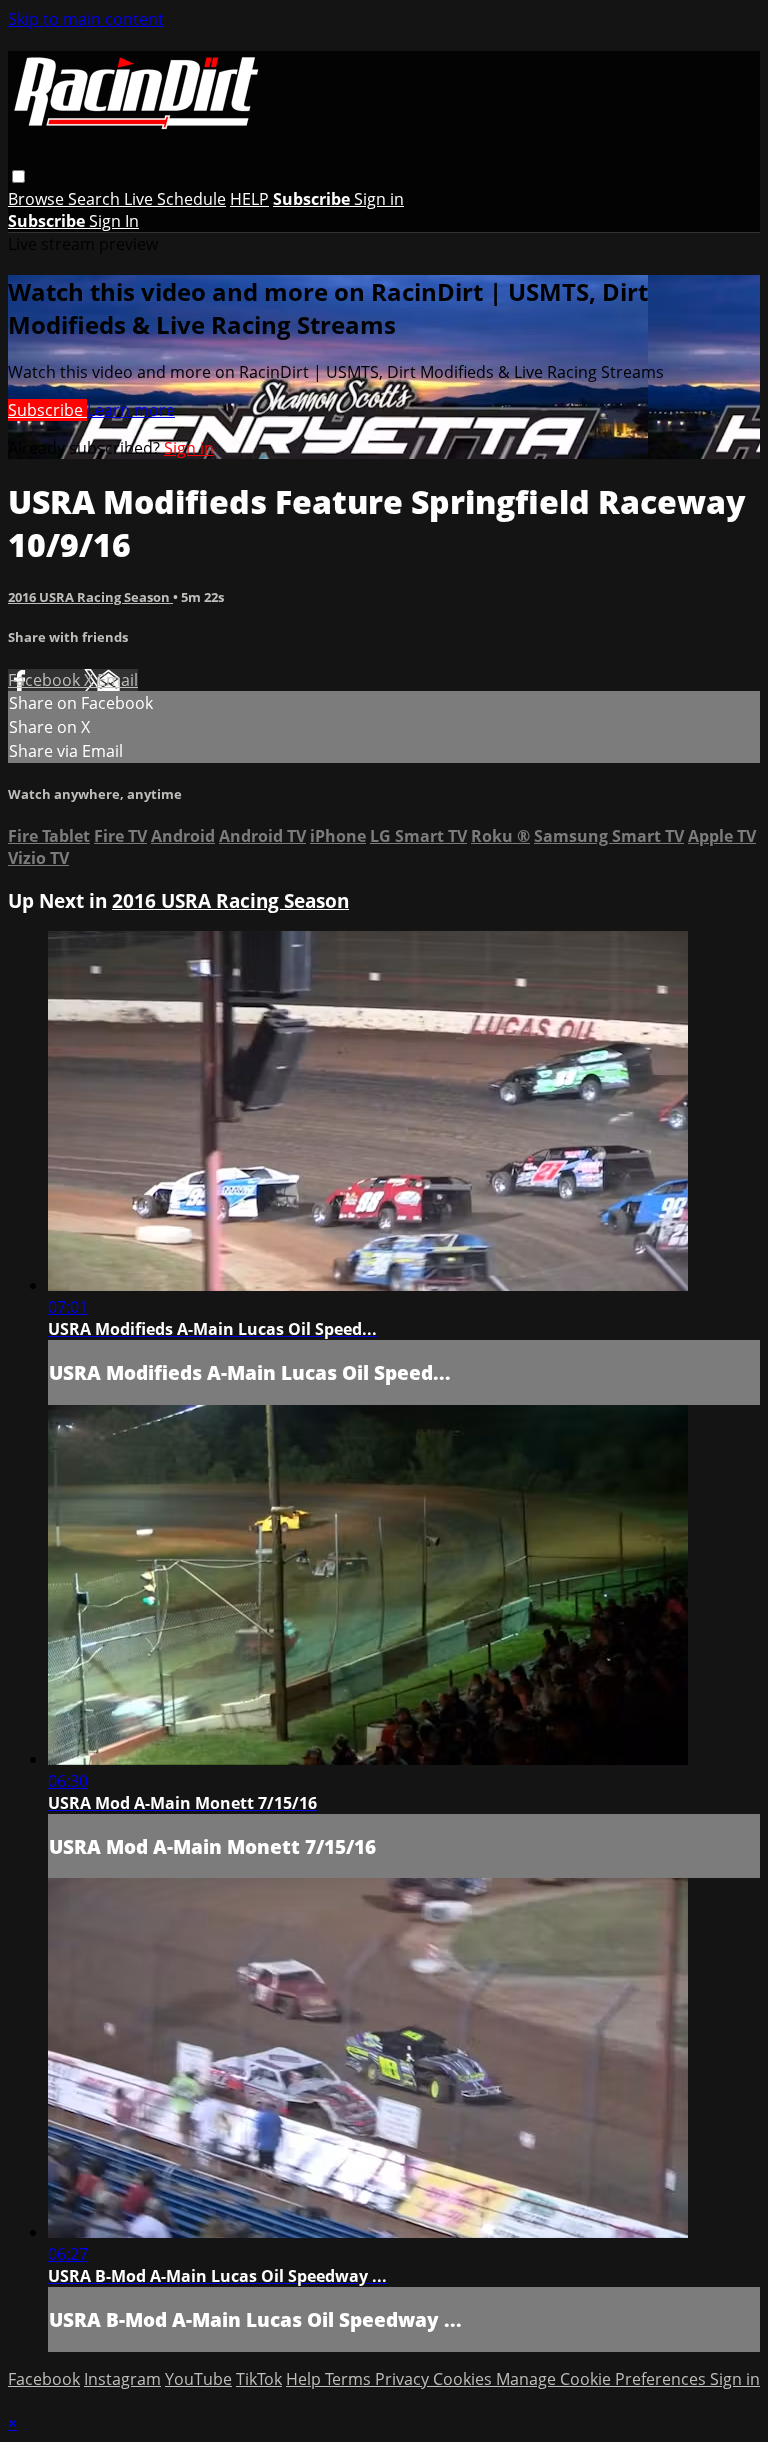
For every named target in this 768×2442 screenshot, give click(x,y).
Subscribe (47, 410)
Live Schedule (175, 199)
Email (117, 680)
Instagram (122, 2379)
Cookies (464, 2379)
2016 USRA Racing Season (90, 597)
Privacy (404, 2379)
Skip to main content (86, 19)
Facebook (46, 680)
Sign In (114, 221)
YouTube (198, 2379)
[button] (18, 176)
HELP (249, 199)
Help (305, 2379)
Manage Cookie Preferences (603, 2379)
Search (96, 199)
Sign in (379, 199)
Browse (38, 199)
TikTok (259, 2379)
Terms (350, 2379)
